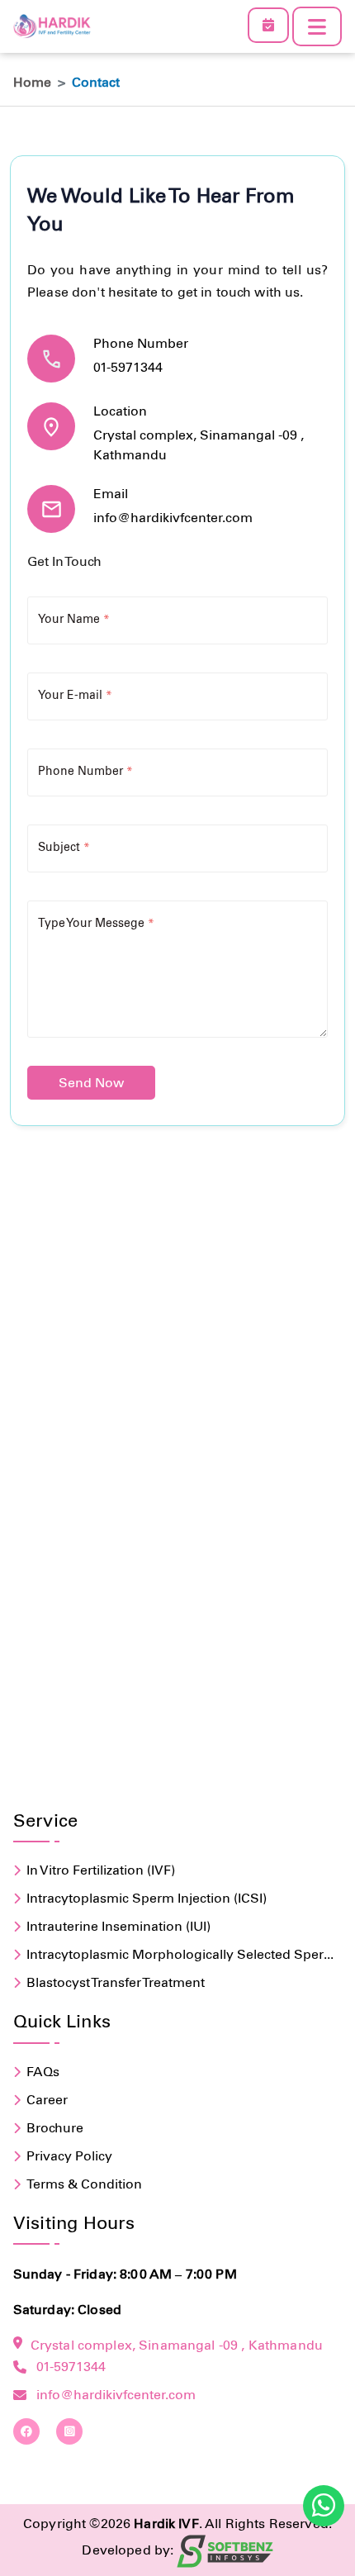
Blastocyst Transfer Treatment (116, 1982)
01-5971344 (128, 367)
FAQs (43, 2072)
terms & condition (84, 2184)
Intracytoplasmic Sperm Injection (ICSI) (147, 1898)
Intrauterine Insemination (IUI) (118, 1926)
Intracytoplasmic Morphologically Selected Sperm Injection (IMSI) (181, 1956)
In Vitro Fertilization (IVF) (101, 1870)
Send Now (91, 1083)
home (32, 82)
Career (47, 2100)
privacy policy (69, 2156)
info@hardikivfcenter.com (173, 518)
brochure (55, 2128)
